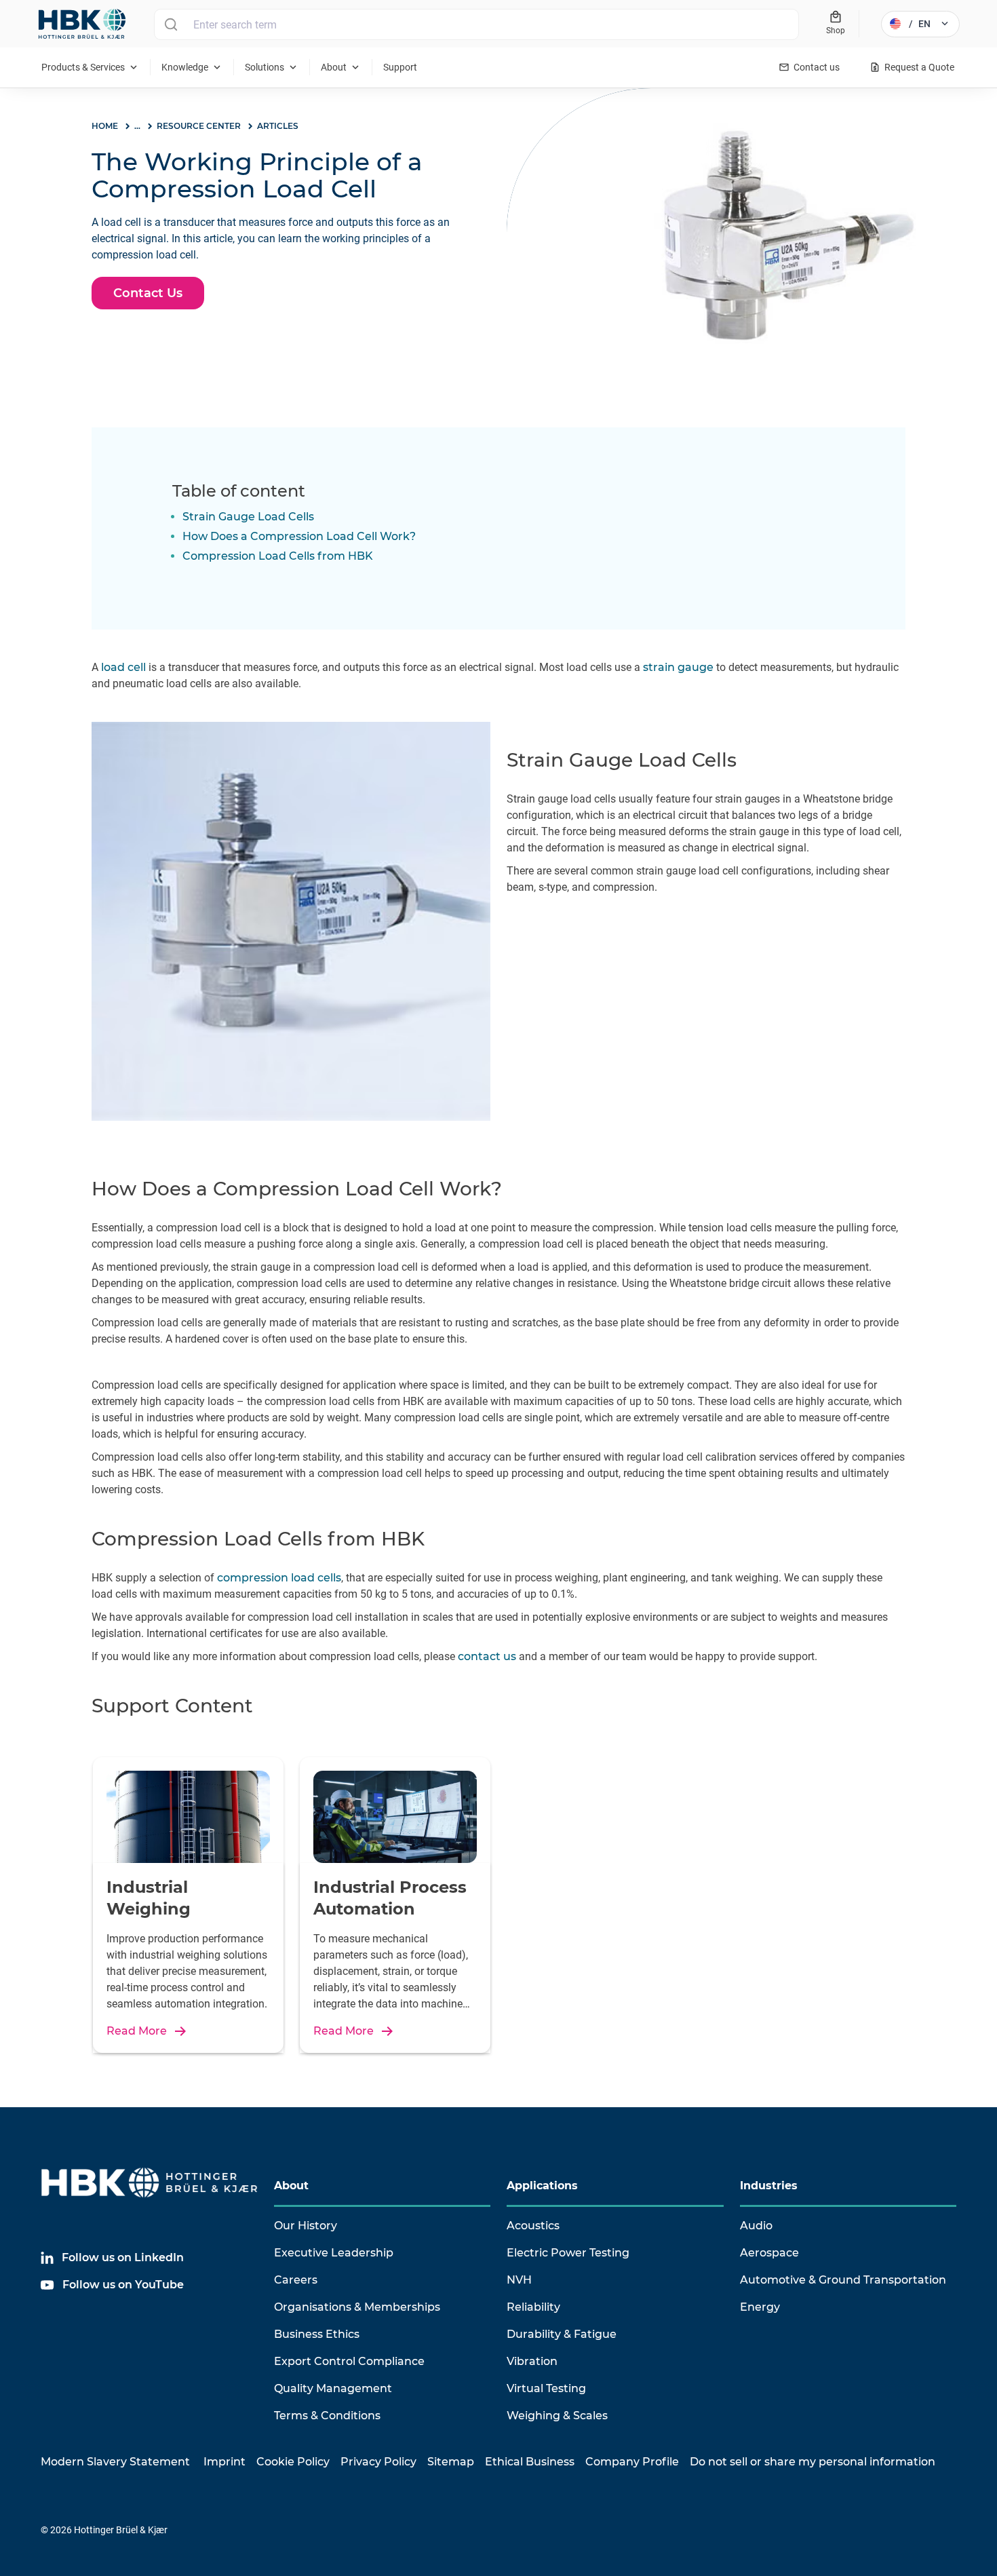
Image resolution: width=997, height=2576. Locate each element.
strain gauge (678, 667)
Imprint (224, 2462)
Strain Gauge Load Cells (248, 517)
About (291, 2186)
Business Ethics (317, 2334)
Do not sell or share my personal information (813, 2462)
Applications (542, 2186)
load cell (123, 667)
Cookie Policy (293, 2462)
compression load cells (279, 1578)
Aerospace (769, 2253)
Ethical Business (530, 2462)
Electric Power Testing (568, 2253)
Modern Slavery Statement (115, 2462)
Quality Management (333, 2388)
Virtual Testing (546, 2388)
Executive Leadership (334, 2253)
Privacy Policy (378, 2462)
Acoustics (533, 2226)
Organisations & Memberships (357, 2307)
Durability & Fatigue (562, 2334)
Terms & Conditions (327, 2416)
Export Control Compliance (349, 2361)
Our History (306, 2226)
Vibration (532, 2361)
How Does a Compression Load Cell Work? (299, 536)
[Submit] (171, 24)
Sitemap (451, 2462)
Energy (760, 2307)
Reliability (533, 2307)
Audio (756, 2226)
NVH (519, 2280)
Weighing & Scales (557, 2416)
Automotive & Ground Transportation (843, 2280)
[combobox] (476, 24)
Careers (296, 2280)
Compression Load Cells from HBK (278, 556)
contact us (486, 1656)
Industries (769, 2186)
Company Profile (632, 2462)
